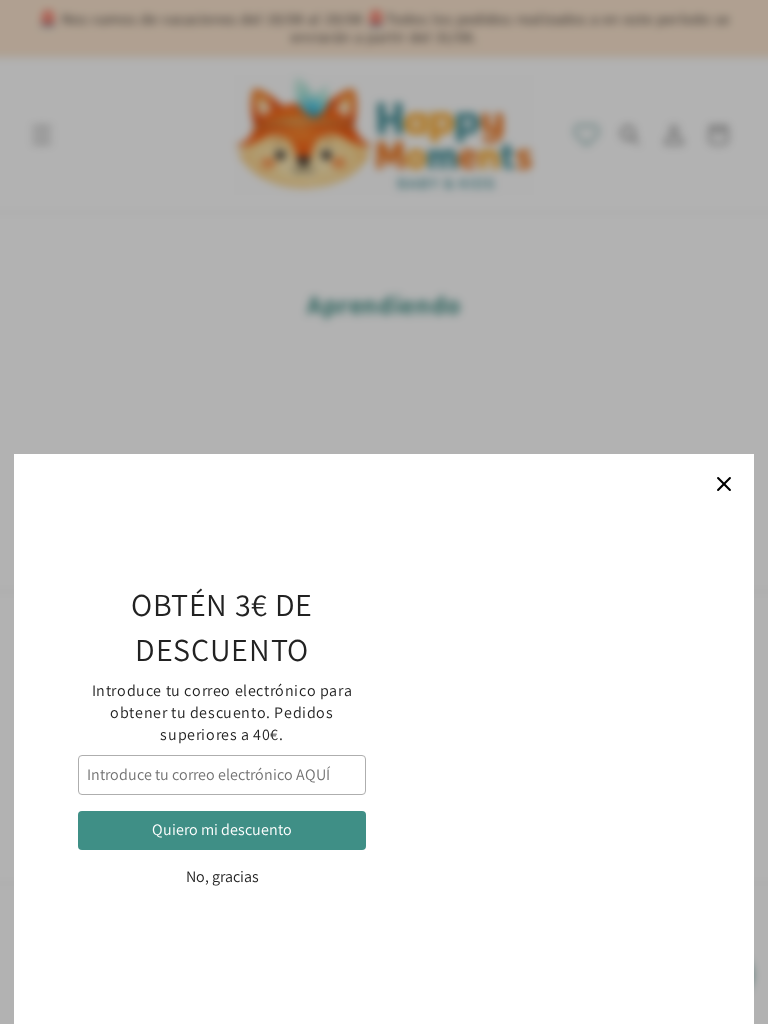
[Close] (724, 484)
